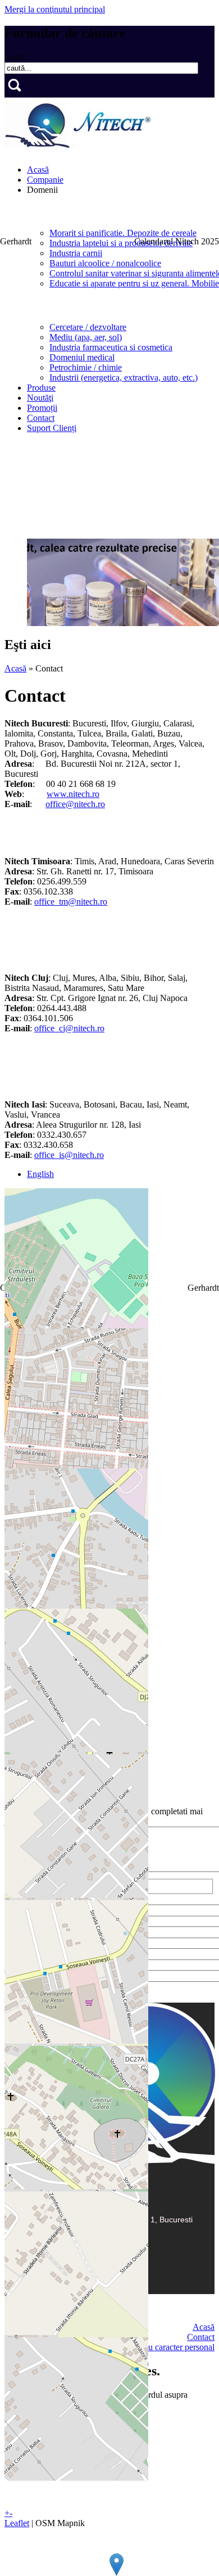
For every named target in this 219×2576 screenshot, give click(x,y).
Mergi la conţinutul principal (55, 9)
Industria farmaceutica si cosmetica (111, 347)
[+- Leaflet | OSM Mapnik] (109, 1258)
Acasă (38, 170)
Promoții (42, 408)
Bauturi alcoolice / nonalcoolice (105, 263)
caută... (17, 57)
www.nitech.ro (73, 794)
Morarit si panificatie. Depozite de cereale (123, 233)
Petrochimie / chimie (86, 367)
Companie (45, 180)
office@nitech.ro (75, 804)
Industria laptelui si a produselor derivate (121, 243)
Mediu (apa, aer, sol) (86, 337)
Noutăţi (40, 398)
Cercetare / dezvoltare (88, 327)
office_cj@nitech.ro (69, 1028)
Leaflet (17, 2523)
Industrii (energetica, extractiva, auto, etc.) (124, 377)
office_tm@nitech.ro (71, 902)
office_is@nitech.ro (69, 1155)
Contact (41, 418)
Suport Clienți (52, 428)
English (40, 1174)
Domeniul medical (82, 357)
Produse (41, 388)
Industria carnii (76, 253)
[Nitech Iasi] (117, 2565)
